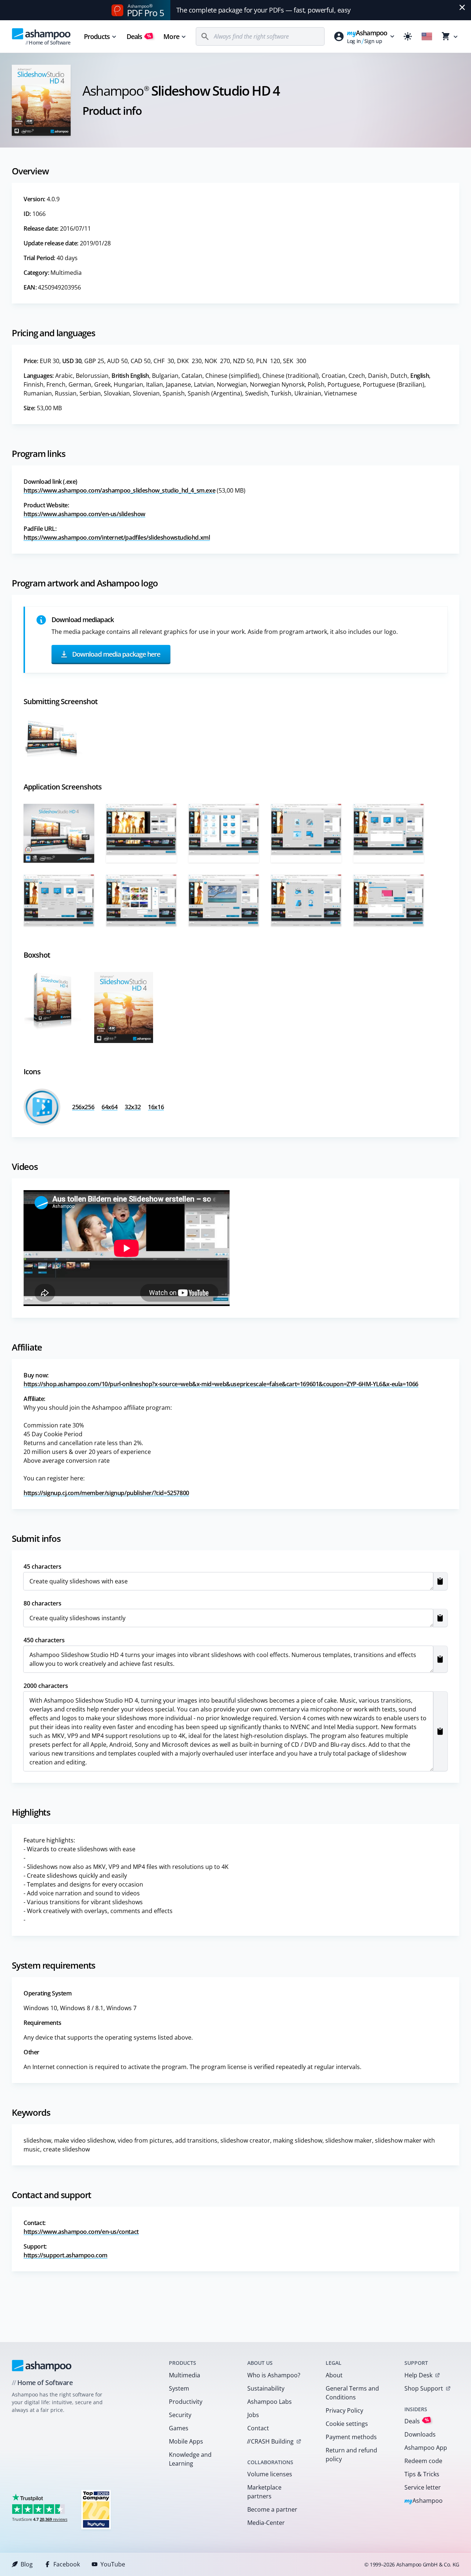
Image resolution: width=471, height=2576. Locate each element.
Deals (139, 36)
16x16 (156, 1107)
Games (179, 2428)
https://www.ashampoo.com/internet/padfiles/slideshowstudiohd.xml (117, 537)
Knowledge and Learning (190, 2459)
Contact (258, 2428)
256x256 (83, 1107)
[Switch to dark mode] (408, 36)
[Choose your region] (427, 36)
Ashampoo (424, 2501)
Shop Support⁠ (424, 2388)
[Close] (462, 7)
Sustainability (266, 2388)
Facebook (67, 2564)
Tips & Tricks (422, 2474)
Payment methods (351, 2437)
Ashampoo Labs (270, 2402)
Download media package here (116, 654)
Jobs (253, 2415)
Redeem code (423, 2461)
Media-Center (266, 2523)
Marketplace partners (264, 2492)
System (179, 2388)
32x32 (133, 1107)
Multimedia (185, 2375)
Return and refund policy (351, 2455)
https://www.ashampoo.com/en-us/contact (81, 2232)
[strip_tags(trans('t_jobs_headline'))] (96, 2509)
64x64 (109, 1107)
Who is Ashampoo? (274, 2375)
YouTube (113, 2564)
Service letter (423, 2487)
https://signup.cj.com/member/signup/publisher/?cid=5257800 (106, 1493)
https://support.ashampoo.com (65, 2255)
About (334, 2375)
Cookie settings (347, 2424)
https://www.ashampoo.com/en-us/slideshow (84, 514)
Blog (27, 2564)
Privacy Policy (344, 2410)
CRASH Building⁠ (270, 2441)
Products (97, 36)
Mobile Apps (186, 2441)
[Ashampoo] (42, 2366)
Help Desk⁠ (418, 2375)
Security (180, 2415)
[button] (440, 1581)
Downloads (420, 2434)
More (171, 36)
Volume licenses (270, 2474)
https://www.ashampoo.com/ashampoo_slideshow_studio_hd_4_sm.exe (119, 490)
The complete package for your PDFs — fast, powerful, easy (263, 10)
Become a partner (272, 2509)
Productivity (186, 2402)
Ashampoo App (426, 2448)
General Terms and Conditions (352, 2393)
